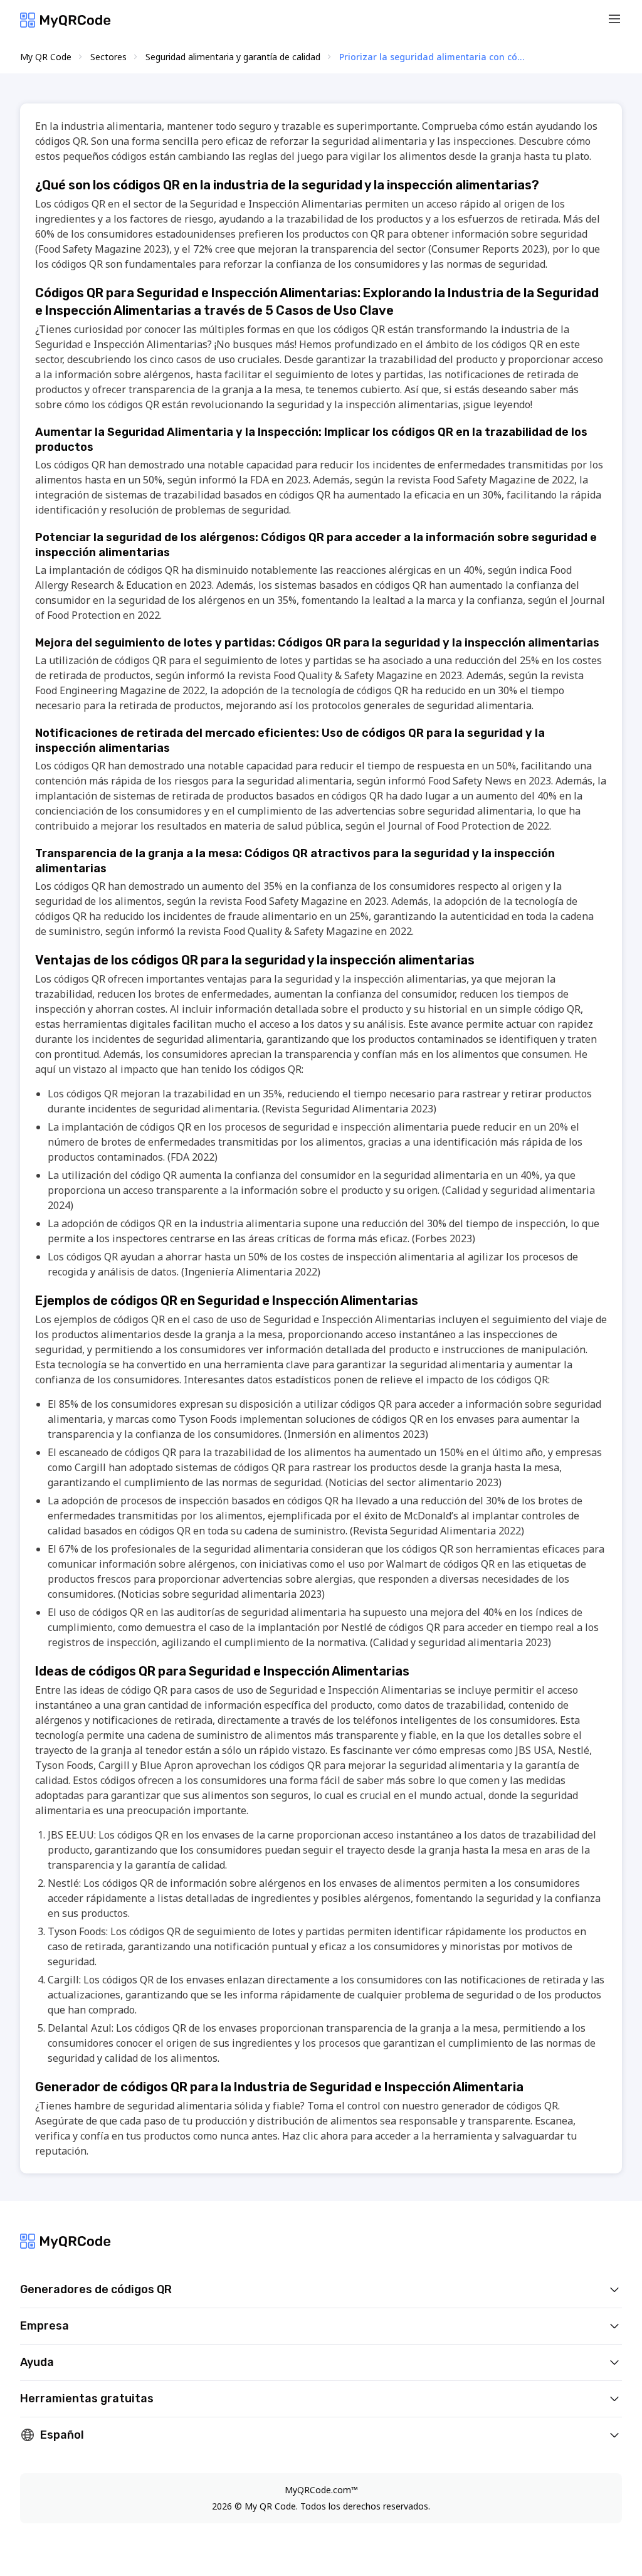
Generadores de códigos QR (96, 2289)
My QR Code (46, 57)
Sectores (108, 57)
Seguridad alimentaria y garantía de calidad (233, 57)
